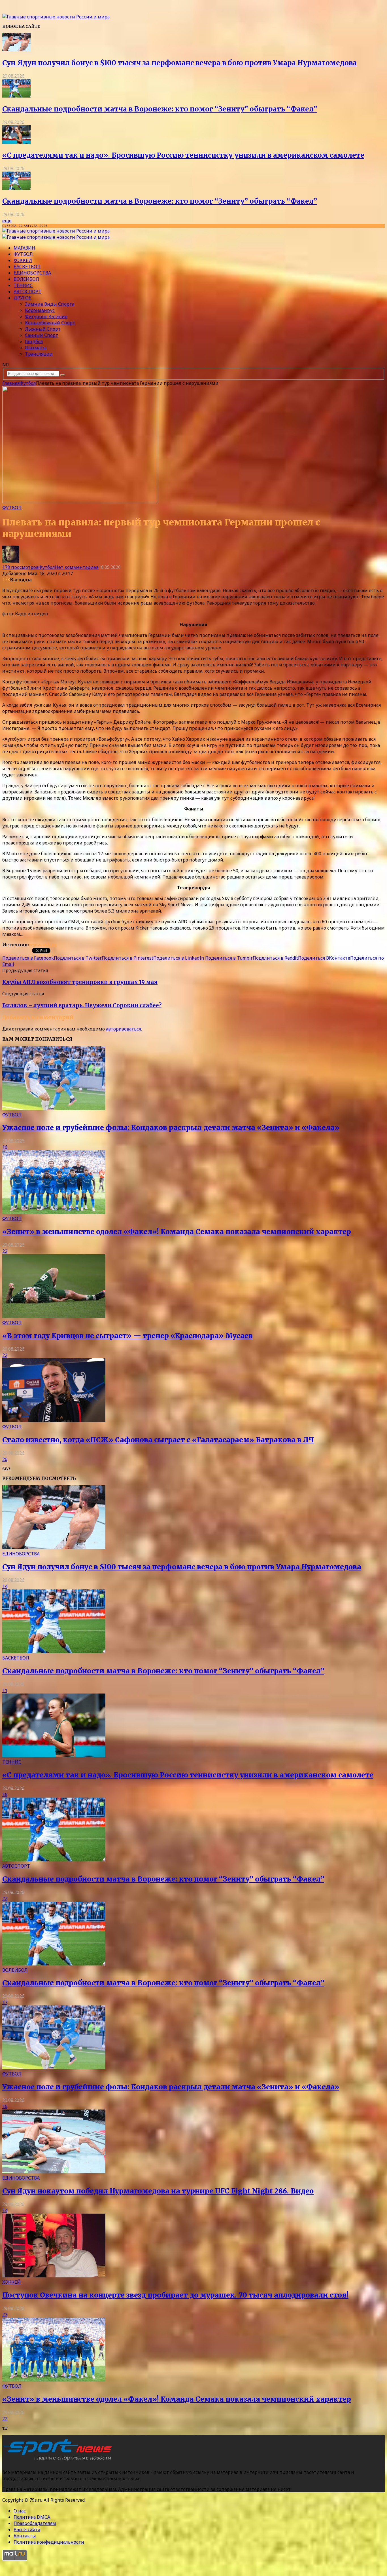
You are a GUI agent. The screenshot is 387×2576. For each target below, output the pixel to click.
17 (5, 2002)
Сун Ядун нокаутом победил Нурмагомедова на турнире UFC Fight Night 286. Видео (158, 2191)
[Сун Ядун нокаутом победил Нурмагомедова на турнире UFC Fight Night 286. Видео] (54, 2172)
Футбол (23, 254)
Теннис (23, 285)
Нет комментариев (77, 567)
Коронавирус (40, 310)
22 (5, 1251)
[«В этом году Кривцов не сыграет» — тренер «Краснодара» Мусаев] (54, 1316)
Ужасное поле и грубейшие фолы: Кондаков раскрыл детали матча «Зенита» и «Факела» (171, 1128)
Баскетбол (27, 267)
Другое (22, 298)
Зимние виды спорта (50, 304)
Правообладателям (35, 2523)
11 (5, 1690)
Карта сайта (27, 2529)
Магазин (24, 248)
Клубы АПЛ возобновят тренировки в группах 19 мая (80, 982)
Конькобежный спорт (50, 323)
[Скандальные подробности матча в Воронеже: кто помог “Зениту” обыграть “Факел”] (16, 96)
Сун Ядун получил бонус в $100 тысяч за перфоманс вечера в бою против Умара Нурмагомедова (179, 63)
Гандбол (34, 341)
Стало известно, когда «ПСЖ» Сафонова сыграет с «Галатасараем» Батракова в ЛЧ (158, 1440)
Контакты (25, 2536)
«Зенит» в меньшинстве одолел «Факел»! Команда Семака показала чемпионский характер (177, 1232)
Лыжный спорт (43, 329)
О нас (20, 2511)
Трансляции (39, 354)
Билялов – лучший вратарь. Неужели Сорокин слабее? (82, 1005)
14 (5, 1586)
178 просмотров (20, 567)
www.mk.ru (43, 945)
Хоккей (23, 260)
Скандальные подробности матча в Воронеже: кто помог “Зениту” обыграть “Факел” (160, 109)
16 (5, 1147)
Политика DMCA (32, 2517)
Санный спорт (42, 335)
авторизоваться (124, 1029)
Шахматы (36, 348)
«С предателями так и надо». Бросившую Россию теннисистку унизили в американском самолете (183, 155)
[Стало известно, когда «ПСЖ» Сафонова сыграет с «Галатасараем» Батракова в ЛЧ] (54, 1420)
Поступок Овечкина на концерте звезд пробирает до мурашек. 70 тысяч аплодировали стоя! (175, 2295)
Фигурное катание (46, 316)
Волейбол (26, 279)
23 (5, 2315)
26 (5, 1459)
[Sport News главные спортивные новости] (59, 2461)
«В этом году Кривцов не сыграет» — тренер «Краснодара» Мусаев (127, 1336)
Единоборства (32, 273)
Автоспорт (27, 292)
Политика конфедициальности (49, 2542)
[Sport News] (56, 17)
